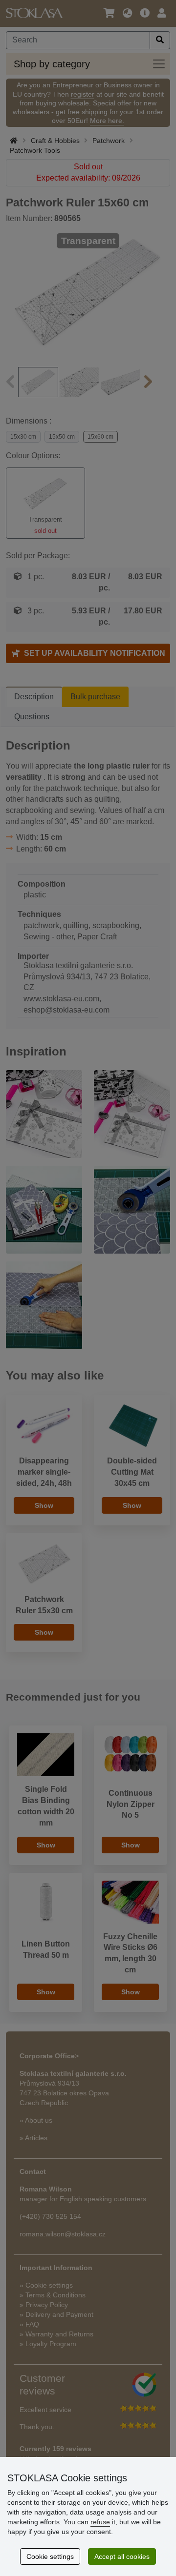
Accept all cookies (122, 2556)
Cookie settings (50, 2556)
